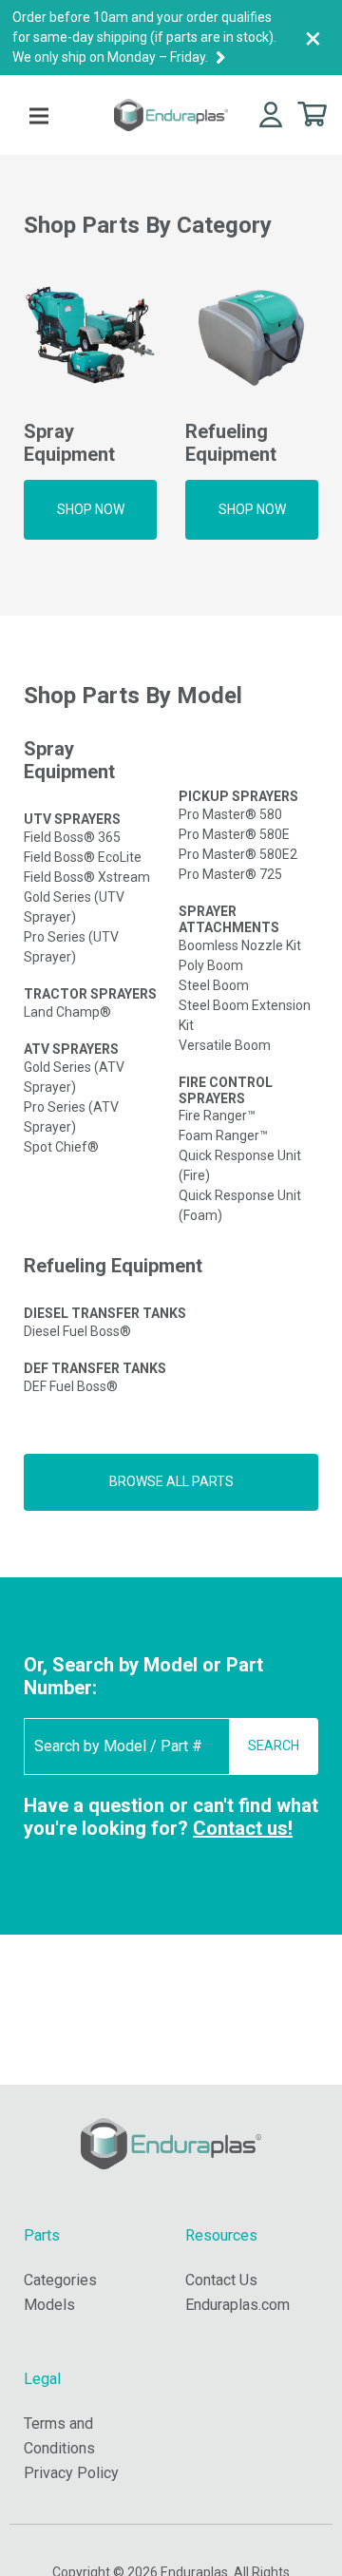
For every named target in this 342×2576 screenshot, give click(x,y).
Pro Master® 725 (230, 874)
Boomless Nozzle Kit (240, 945)
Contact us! (243, 1828)
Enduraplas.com (237, 2305)
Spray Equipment (69, 760)
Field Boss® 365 (72, 837)
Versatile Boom (225, 1045)
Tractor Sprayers (90, 994)
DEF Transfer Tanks (95, 1368)
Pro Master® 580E (234, 834)
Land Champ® (67, 1012)
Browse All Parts (171, 1481)
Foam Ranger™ (223, 1135)
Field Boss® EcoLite (83, 857)
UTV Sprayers (72, 819)
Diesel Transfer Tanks (105, 1313)
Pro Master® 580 (230, 814)
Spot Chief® (61, 1147)
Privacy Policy (71, 2473)
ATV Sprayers (71, 1049)
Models (49, 2305)
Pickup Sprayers (238, 796)
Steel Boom (214, 985)
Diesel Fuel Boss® (77, 1331)
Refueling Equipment (113, 1266)
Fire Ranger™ (217, 1116)
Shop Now (91, 509)
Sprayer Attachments (229, 919)
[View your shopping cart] (312, 113)
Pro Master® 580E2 (238, 854)
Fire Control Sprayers (226, 1090)
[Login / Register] (271, 114)
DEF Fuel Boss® (71, 1386)
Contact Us (221, 2280)
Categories (60, 2280)
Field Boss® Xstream (87, 877)
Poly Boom (211, 965)
